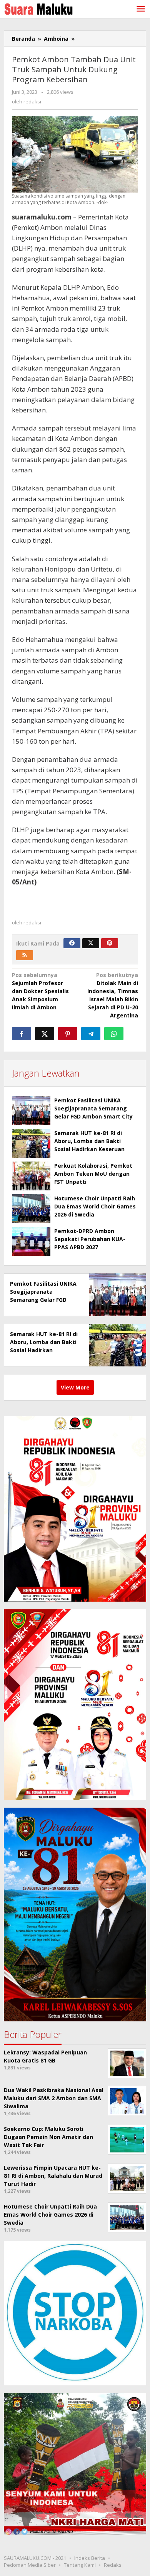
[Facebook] (72, 943)
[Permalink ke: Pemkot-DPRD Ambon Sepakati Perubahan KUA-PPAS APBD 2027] (31, 1241)
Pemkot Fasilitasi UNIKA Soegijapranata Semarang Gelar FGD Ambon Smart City (93, 1108)
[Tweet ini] (45, 1034)
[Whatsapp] (114, 1034)
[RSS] (25, 955)
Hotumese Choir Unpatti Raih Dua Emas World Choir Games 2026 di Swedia (95, 1206)
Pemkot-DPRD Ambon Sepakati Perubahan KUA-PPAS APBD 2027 (90, 1239)
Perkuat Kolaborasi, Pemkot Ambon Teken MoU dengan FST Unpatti (93, 1174)
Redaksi (113, 2565)
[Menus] (141, 9)
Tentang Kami (80, 2565)
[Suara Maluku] (38, 7)
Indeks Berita (90, 2558)
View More (75, 1387)
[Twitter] (91, 943)
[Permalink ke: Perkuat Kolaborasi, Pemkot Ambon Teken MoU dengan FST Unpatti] (31, 1176)
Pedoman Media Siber (30, 2565)
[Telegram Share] (91, 1034)
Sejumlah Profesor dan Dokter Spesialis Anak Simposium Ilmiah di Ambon (40, 991)
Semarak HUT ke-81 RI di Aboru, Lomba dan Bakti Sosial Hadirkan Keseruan (89, 1141)
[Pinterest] (110, 943)
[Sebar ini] (22, 1034)
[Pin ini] (68, 1034)
